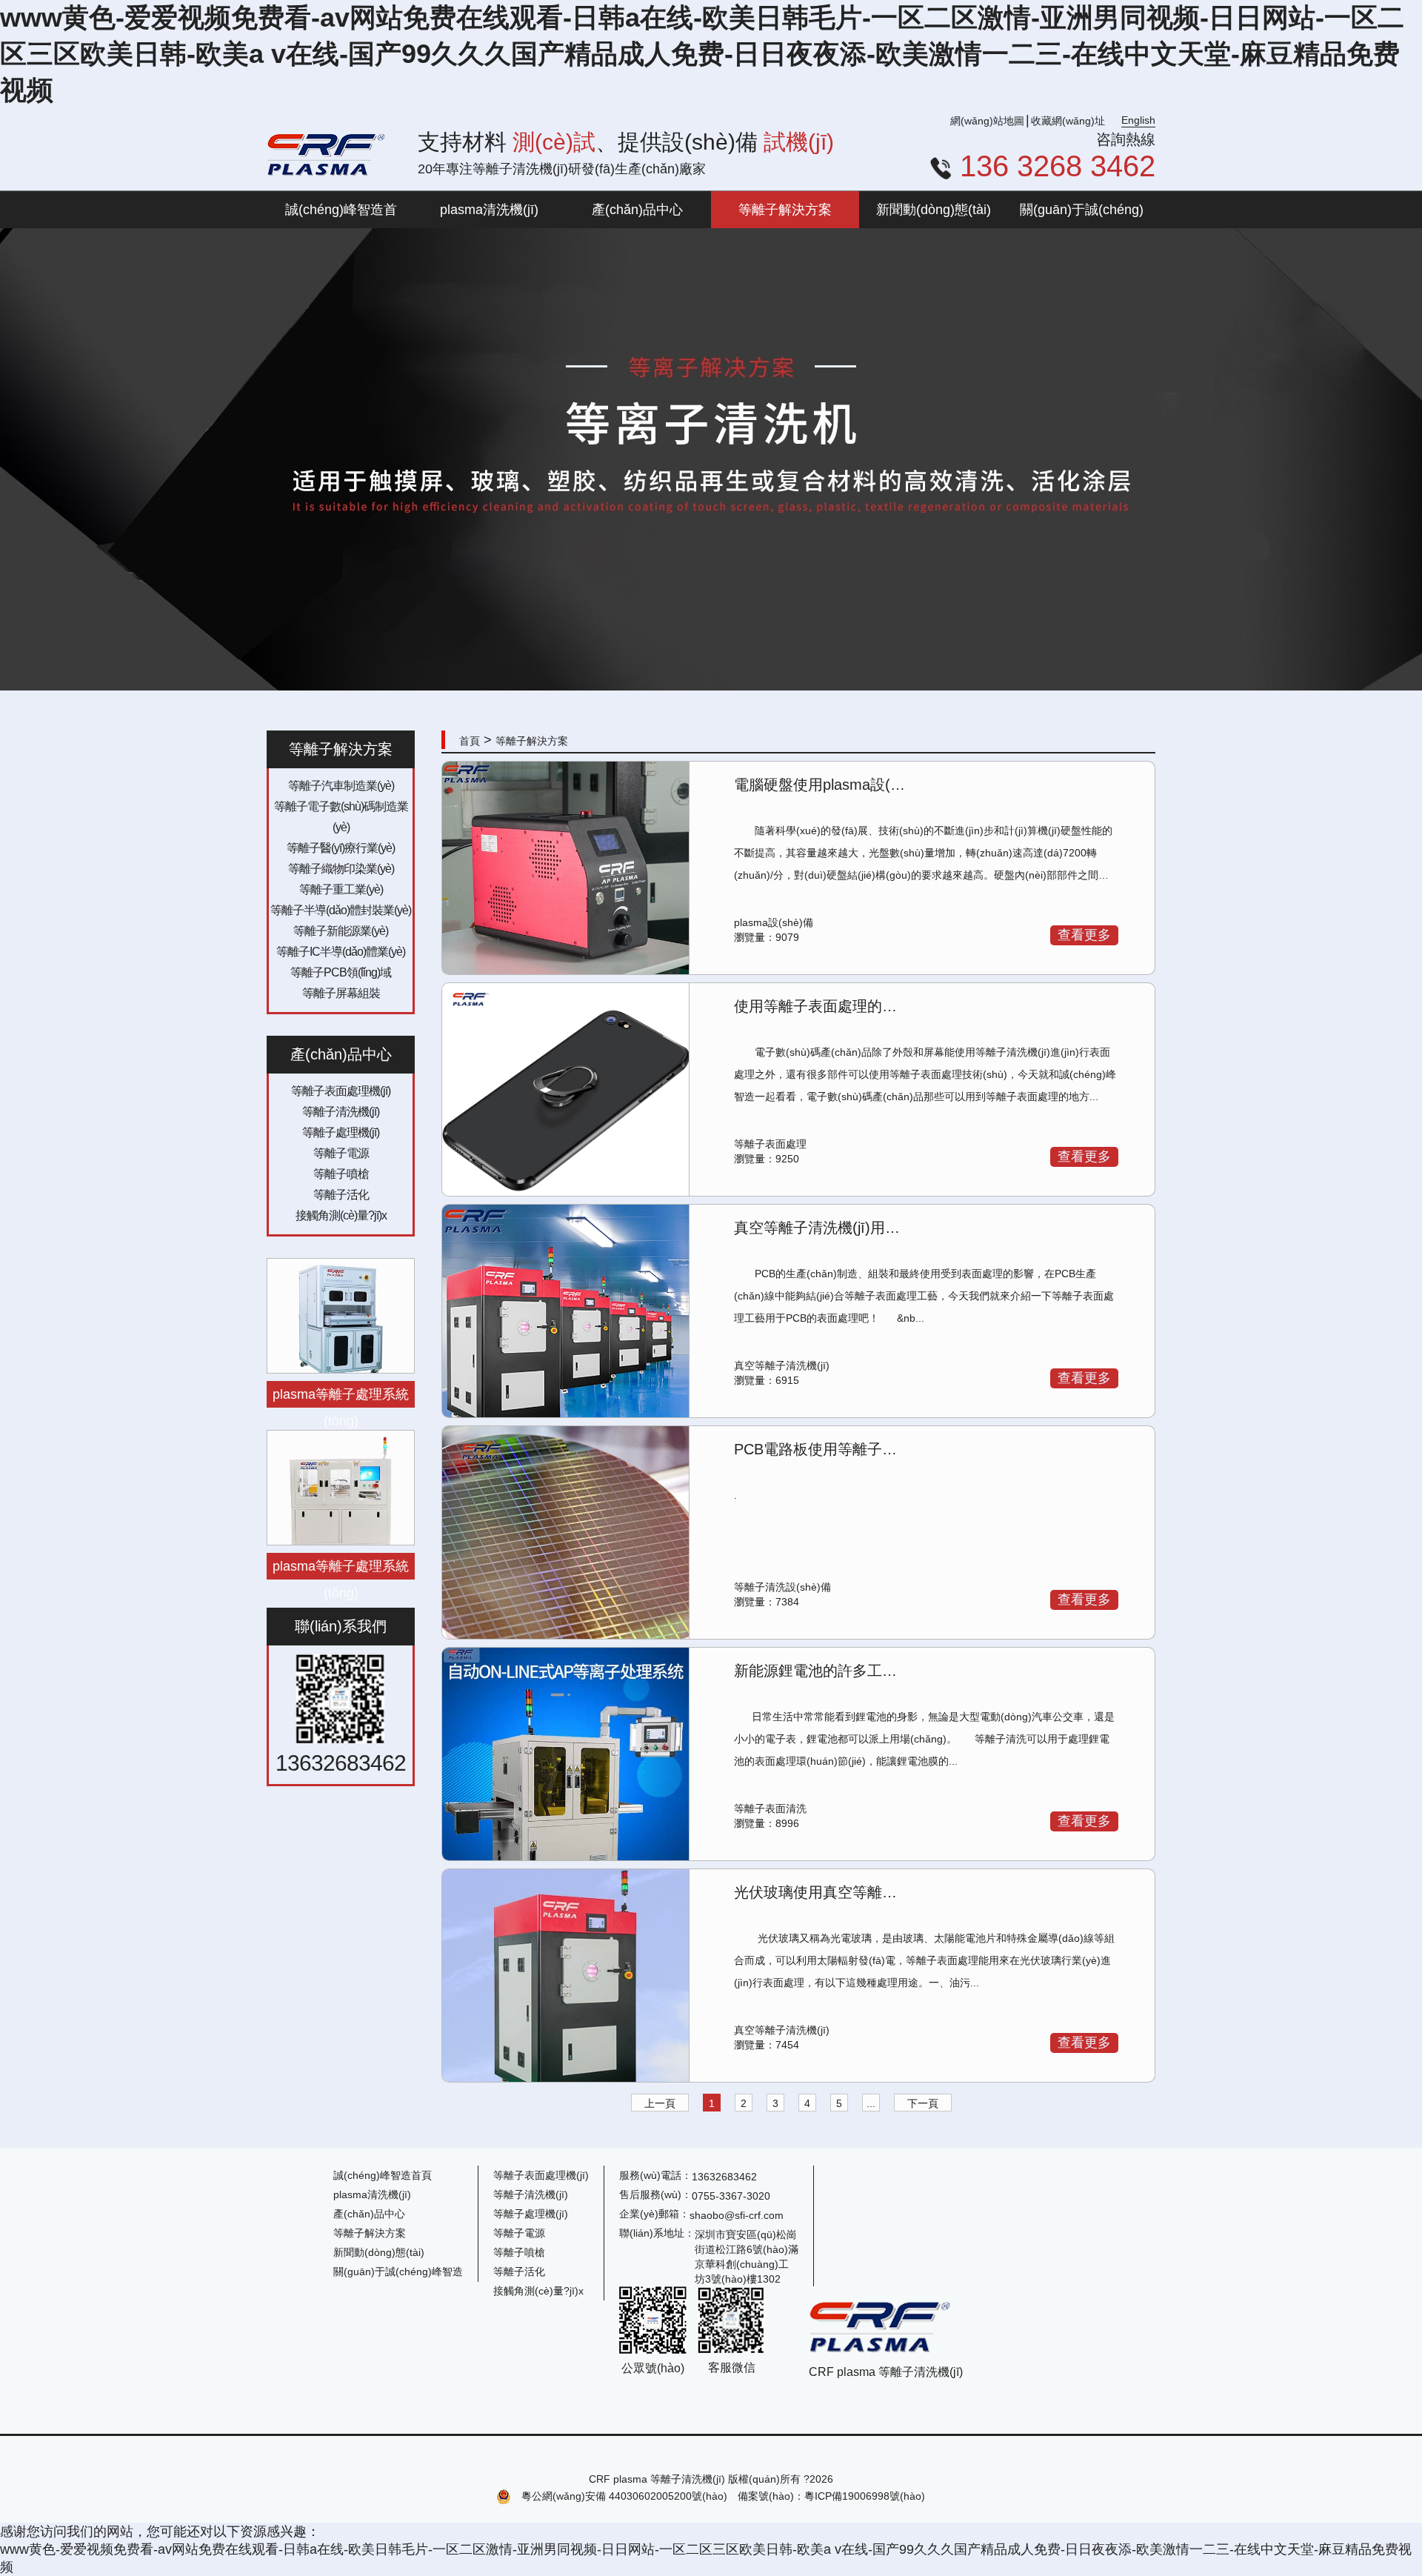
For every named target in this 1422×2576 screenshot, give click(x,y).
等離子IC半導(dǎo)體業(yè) (341, 952)
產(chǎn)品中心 (369, 2214)
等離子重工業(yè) (341, 889)
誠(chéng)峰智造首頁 (383, 2175)
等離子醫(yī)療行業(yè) (341, 848)
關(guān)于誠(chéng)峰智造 (398, 2272)
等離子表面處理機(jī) (341, 1091)
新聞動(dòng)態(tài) (379, 2252)
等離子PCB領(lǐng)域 (341, 972)
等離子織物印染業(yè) (341, 869)
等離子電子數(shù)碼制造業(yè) (341, 817)
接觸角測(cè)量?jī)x (341, 1215)
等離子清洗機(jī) (341, 1112)
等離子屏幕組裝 (341, 993)
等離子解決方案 (532, 741)
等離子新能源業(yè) (341, 931)
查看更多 (1084, 935)
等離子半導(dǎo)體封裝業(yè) (341, 910)
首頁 (470, 741)
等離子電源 (341, 1153)
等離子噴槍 (341, 1174)
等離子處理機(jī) (341, 1132)
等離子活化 (341, 1195)
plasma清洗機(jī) (372, 2194)
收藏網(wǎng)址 (1068, 121)
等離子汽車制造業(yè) (341, 786)
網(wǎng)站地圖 (987, 121)
